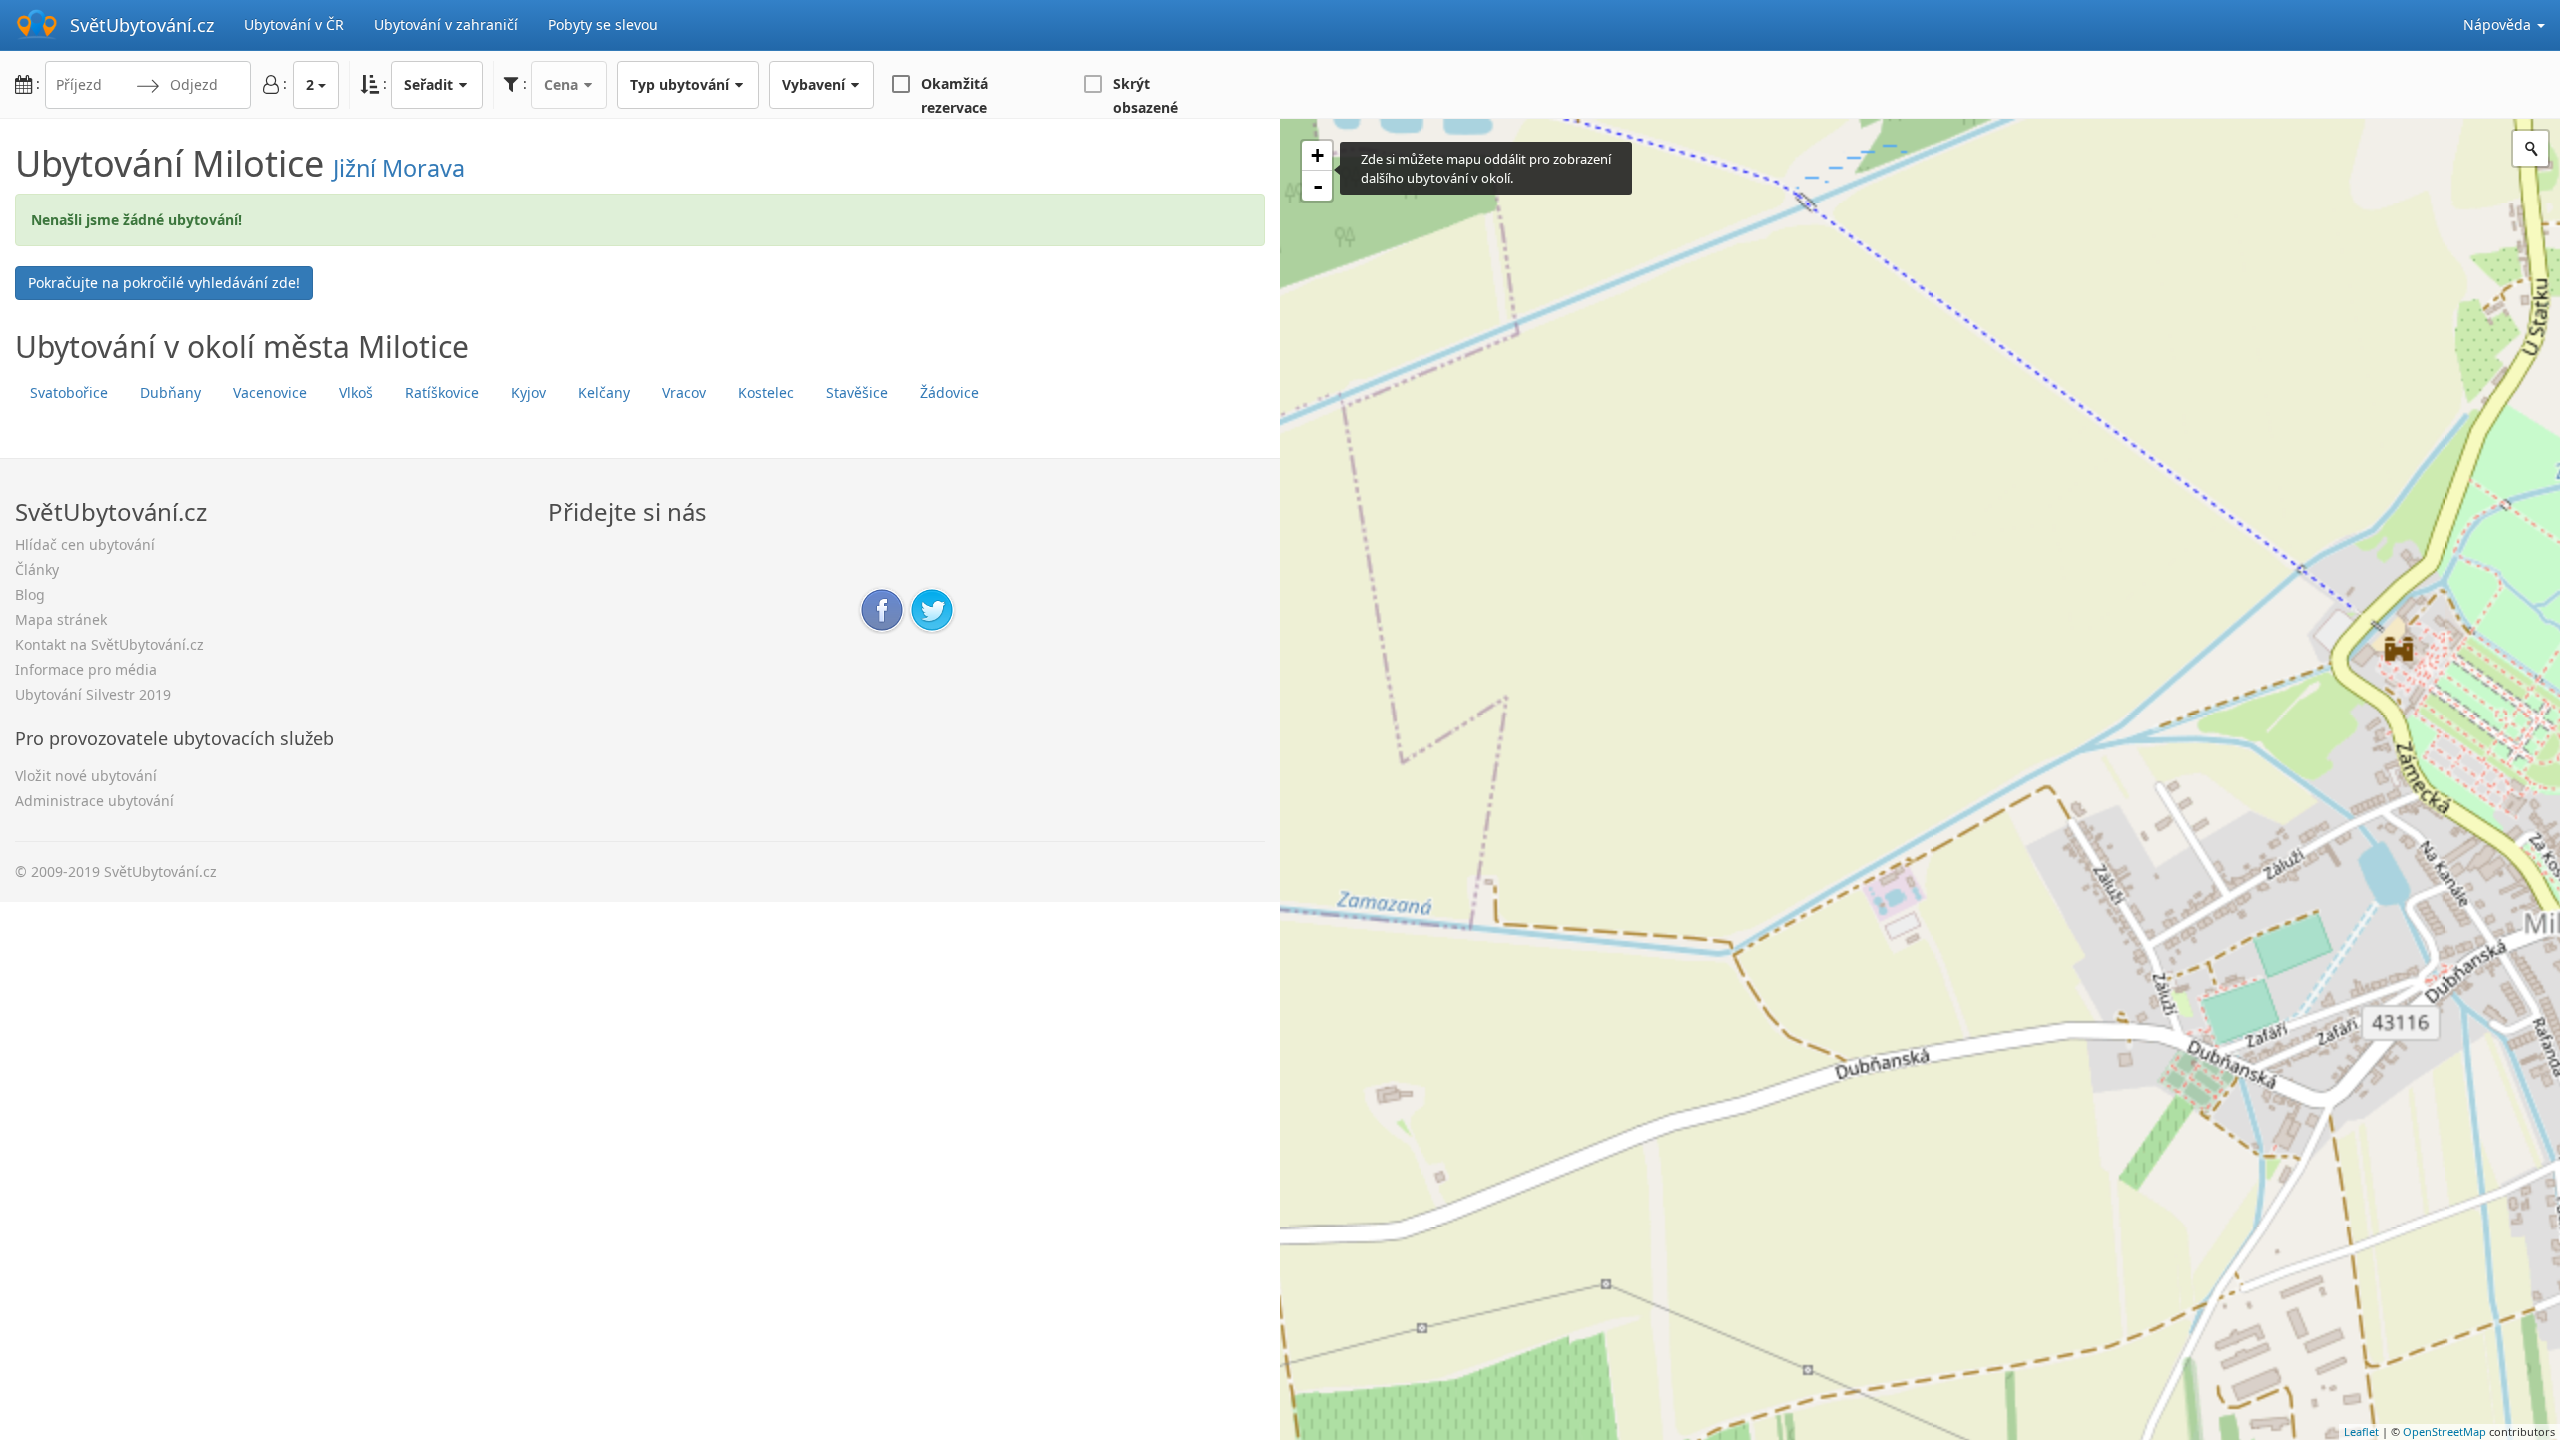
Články (37, 569)
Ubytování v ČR (294, 24)
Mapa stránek (61, 619)
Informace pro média (86, 669)
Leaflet (2361, 1431)
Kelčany (604, 392)
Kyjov (528, 392)
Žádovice (949, 392)
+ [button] (1317, 155)
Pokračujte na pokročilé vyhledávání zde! (164, 282)
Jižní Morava (399, 168)
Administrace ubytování (94, 800)
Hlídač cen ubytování (85, 544)
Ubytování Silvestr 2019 (93, 694)
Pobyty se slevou (603, 24)
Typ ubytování (681, 84)
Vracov (684, 392)
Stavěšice (857, 392)
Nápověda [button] (2499, 24)
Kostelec (766, 392)
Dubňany (170, 392)
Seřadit (430, 84)
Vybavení (815, 84)
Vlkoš (356, 392)
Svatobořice (69, 392)
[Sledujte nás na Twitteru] (932, 608)
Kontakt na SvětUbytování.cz (109, 644)
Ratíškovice (442, 392)
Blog (30, 594)
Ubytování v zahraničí (446, 24)
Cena (563, 84)
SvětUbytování (142, 25)
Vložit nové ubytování (86, 775)
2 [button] (310, 84)
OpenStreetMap (2444, 1431)
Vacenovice (270, 392)
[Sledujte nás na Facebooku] (882, 608)
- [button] (1318, 186)
